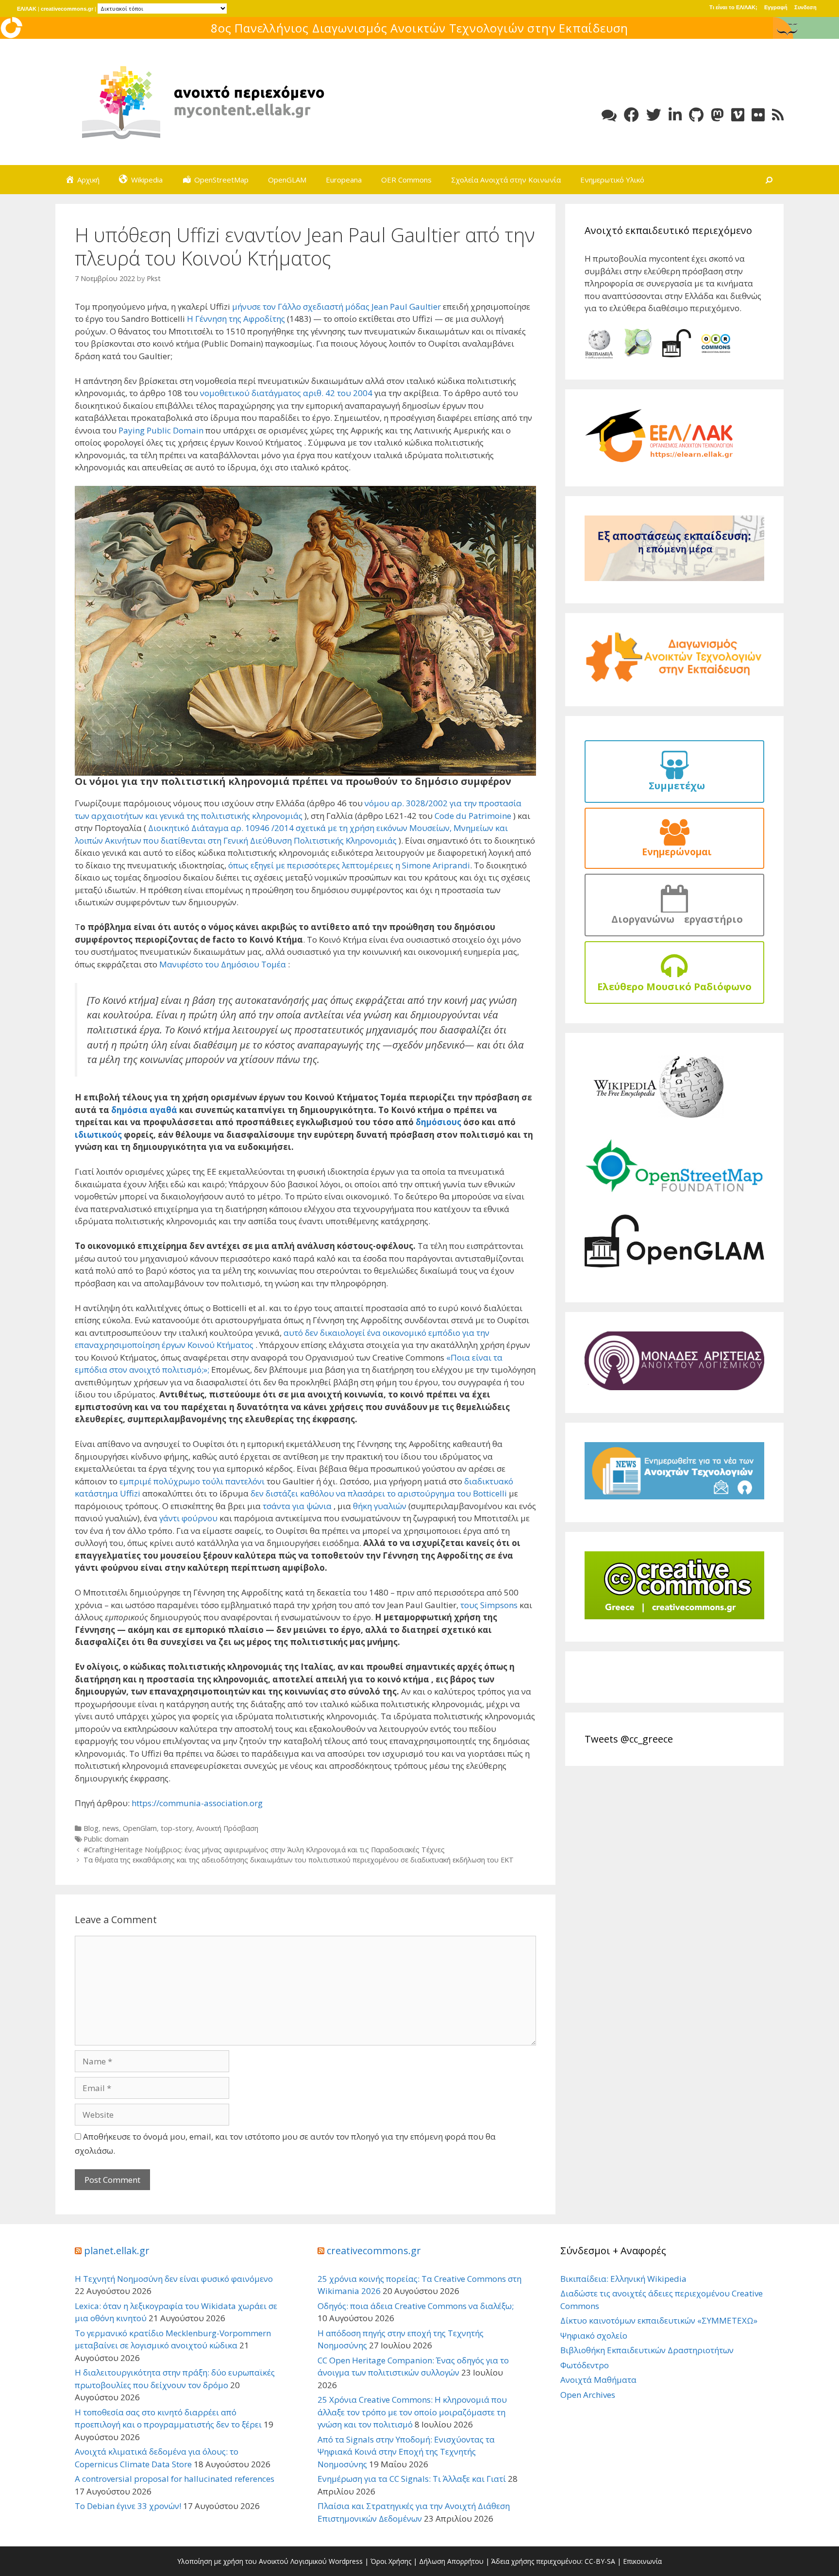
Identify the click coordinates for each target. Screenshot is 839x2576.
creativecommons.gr (67, 9)
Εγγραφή (776, 7)
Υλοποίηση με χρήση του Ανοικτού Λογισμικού (252, 2561)
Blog (91, 1828)
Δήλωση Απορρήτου (451, 2561)
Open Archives (588, 2395)
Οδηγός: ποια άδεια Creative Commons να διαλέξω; (416, 2306)
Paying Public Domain (161, 430)
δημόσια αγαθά (144, 1110)
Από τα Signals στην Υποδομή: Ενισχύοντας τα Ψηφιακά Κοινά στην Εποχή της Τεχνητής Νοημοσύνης (406, 2452)
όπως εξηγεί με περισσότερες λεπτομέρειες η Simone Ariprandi (349, 865)
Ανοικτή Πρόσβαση (227, 1828)
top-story (176, 1828)
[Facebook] (631, 115)
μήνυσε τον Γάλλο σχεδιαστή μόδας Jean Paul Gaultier (336, 307)
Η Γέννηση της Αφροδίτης (237, 319)
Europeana (344, 180)
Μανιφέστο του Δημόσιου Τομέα (223, 964)
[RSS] (778, 115)
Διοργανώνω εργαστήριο (675, 919)
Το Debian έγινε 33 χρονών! (128, 2506)
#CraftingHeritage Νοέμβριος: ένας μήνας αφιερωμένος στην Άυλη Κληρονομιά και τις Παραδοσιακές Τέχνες (264, 1850)
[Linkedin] (675, 115)
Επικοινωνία (642, 2561)
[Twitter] (654, 115)
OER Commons (406, 180)
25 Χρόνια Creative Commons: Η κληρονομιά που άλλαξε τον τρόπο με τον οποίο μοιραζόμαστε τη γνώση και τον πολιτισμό (412, 2412)
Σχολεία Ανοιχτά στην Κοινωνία (506, 180)
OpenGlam (140, 1828)
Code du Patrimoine (473, 816)
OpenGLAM (287, 180)
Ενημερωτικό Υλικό (612, 180)
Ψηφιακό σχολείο (594, 2335)
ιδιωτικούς (98, 1135)
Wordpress (346, 2561)
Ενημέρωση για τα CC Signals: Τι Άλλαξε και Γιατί (412, 2479)
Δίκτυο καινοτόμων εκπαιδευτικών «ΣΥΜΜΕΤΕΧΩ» (659, 2320)
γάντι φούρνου (188, 1518)
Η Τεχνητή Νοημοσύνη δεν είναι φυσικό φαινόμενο (174, 2279)
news (111, 1828)
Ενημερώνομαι (674, 852)
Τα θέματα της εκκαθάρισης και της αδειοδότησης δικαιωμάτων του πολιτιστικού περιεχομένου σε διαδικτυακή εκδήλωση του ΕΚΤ (299, 1860)
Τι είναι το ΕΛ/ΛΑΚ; (733, 7)
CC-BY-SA (600, 2561)
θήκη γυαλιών (380, 1506)
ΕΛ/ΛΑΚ (27, 9)
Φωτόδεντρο (585, 2365)
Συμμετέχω (674, 786)
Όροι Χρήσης (391, 2561)
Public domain (106, 1839)
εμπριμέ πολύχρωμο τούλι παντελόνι (192, 1481)
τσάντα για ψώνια (297, 1506)
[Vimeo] (738, 115)
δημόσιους (438, 1122)
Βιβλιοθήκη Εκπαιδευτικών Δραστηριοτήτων (647, 2350)
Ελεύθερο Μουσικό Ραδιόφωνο (674, 987)
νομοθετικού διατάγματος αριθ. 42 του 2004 (286, 393)
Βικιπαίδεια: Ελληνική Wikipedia (623, 2279)
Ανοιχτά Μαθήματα (598, 2380)
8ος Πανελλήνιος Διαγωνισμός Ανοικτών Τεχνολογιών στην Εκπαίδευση (419, 28)
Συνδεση (805, 7)
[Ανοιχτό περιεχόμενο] (201, 101)
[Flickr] (758, 115)
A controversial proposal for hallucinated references (175, 2479)
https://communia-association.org (197, 1803)
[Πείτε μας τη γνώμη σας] (609, 115)
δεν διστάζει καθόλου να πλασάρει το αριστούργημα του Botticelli (379, 1493)
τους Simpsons (489, 1605)
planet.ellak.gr (117, 2251)
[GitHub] (696, 115)
